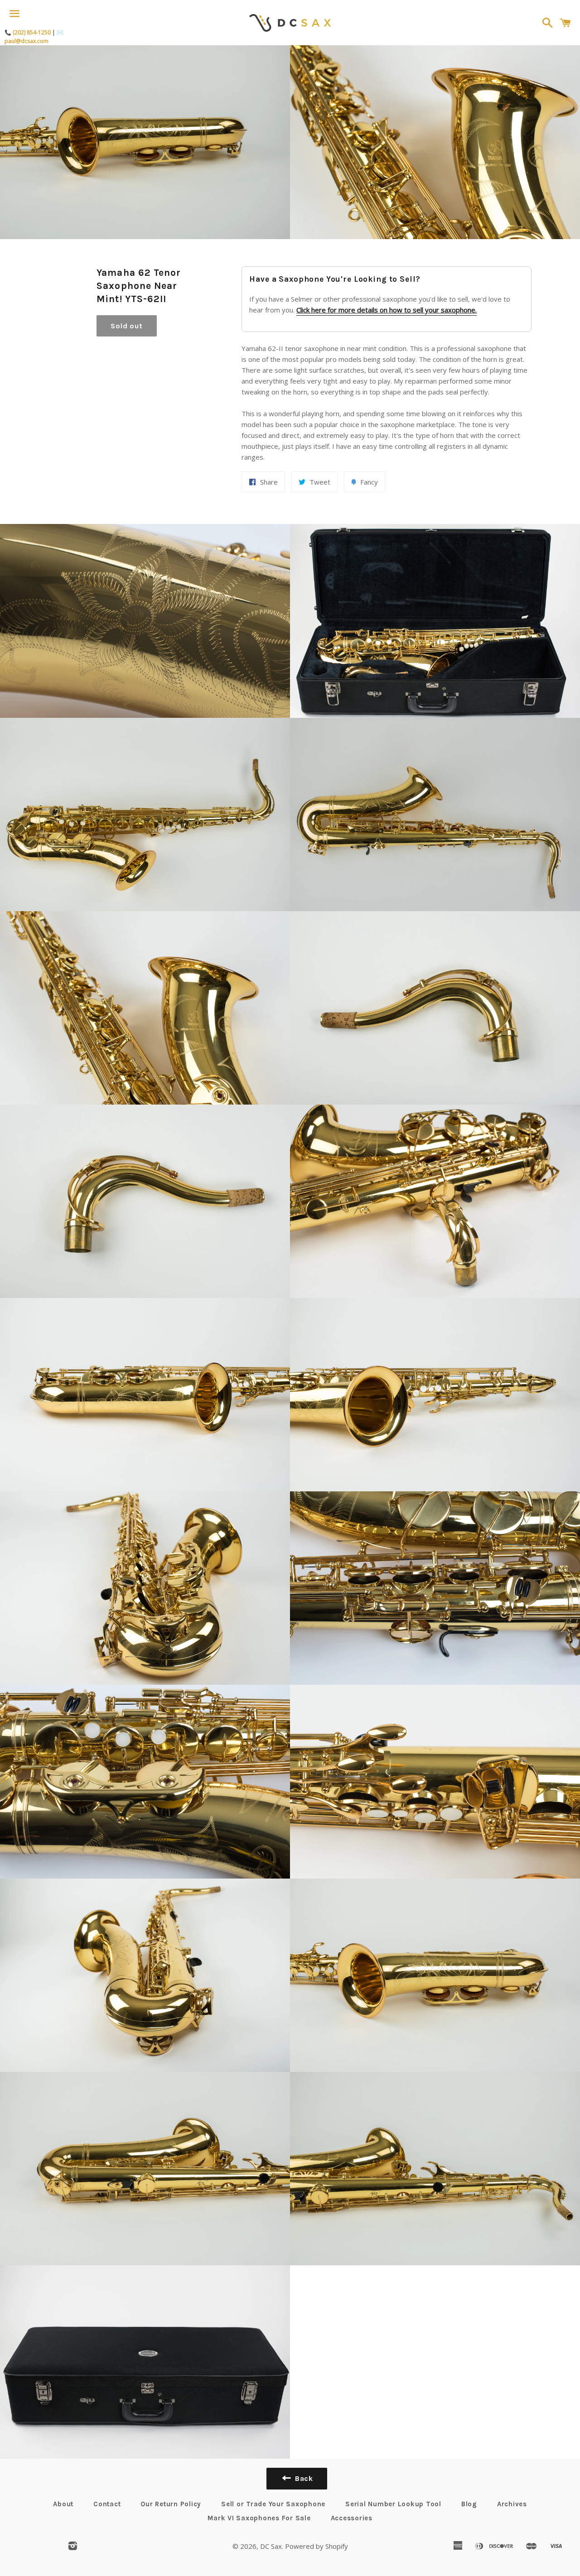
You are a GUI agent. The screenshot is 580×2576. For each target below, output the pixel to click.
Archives (512, 2504)
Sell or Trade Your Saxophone (273, 2504)
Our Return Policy (171, 2504)
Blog (469, 2504)
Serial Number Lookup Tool (393, 2504)
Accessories (352, 2518)
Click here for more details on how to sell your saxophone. (387, 310)
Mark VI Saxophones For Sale (259, 2518)
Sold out (126, 326)
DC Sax (271, 2546)
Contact (107, 2504)
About (63, 2504)
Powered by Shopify (317, 2546)
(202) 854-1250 (32, 32)
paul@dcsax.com (27, 41)
